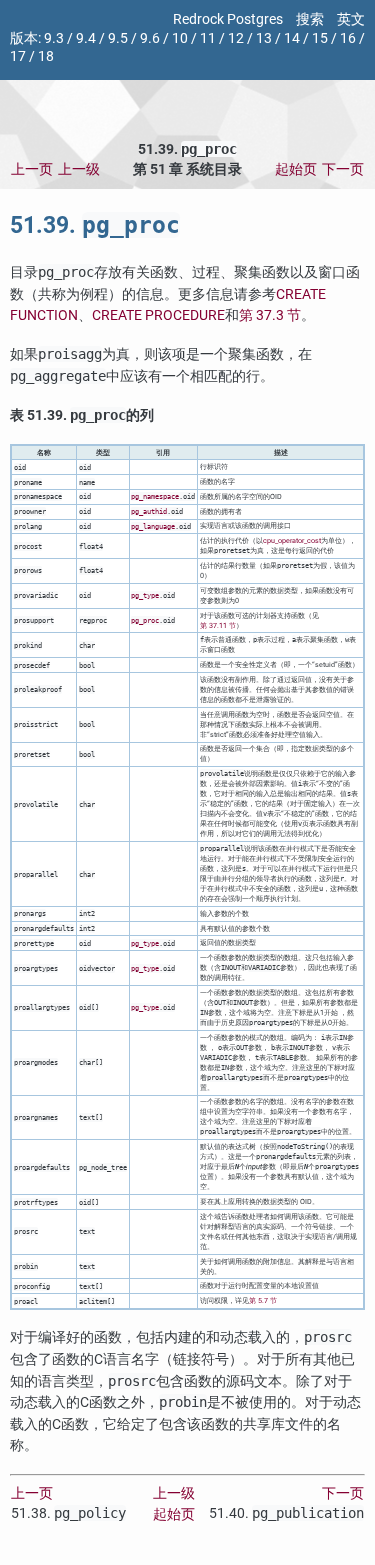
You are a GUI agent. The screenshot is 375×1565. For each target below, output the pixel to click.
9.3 (54, 38)
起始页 (296, 169)
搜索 (310, 19)
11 (208, 38)
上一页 (32, 169)
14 (292, 38)
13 (264, 38)
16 (348, 38)
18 (46, 56)
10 (180, 38)
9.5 (118, 38)
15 (320, 38)
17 (18, 56)
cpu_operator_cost (292, 540)
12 (236, 38)
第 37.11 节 (218, 625)
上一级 (79, 169)
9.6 (150, 38)
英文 (351, 19)
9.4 (86, 38)
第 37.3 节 (270, 315)
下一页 (343, 169)
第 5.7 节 (263, 1300)
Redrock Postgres (228, 19)
